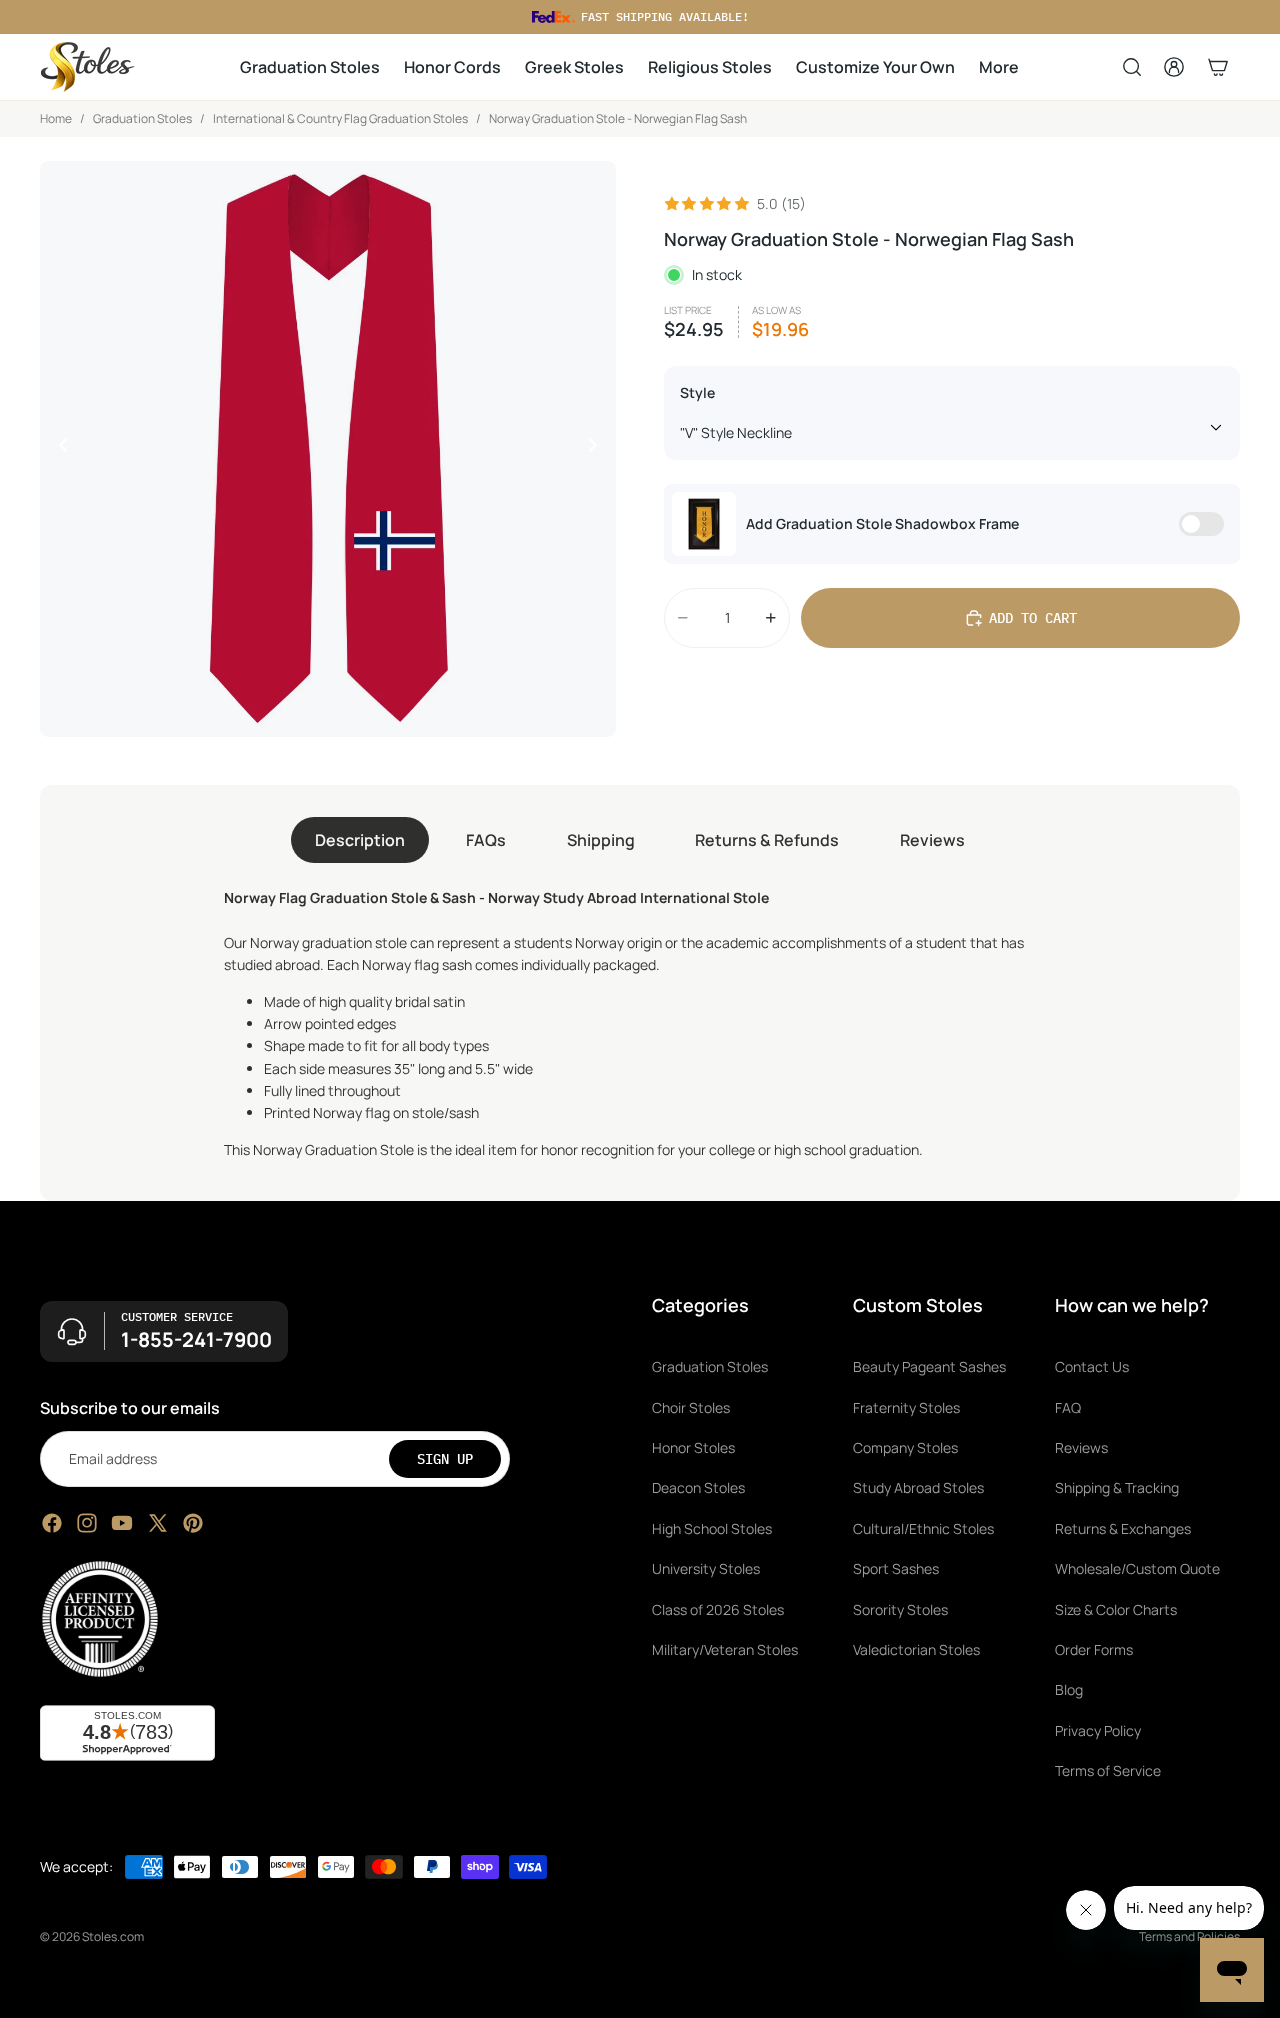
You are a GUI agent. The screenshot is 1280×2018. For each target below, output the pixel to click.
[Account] (1174, 67)
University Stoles (706, 1568)
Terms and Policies (1189, 1936)
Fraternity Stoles (906, 1407)
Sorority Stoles (900, 1609)
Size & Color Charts (1116, 1609)
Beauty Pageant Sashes (929, 1367)
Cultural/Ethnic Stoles (923, 1528)
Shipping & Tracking (1117, 1488)
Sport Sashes (896, 1568)
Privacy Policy (1098, 1730)
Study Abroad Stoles (918, 1488)
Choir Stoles (691, 1407)
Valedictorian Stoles (916, 1649)
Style (697, 392)
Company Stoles (905, 1447)
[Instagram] (87, 1523)
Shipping (601, 840)
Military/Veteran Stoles (725, 1649)
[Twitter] (158, 1523)
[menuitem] (999, 67)
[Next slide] (598, 449)
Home (56, 118)
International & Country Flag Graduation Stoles (340, 118)
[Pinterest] (193, 1523)
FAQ (1068, 1407)
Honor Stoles (693, 1447)
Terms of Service (1108, 1770)
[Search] (1132, 67)
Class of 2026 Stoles (718, 1609)
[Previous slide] (58, 449)
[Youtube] (122, 1523)
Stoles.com (113, 1936)
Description (360, 840)
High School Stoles (712, 1528)
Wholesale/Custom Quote (1137, 1568)
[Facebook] (52, 1523)
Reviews (932, 840)
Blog (1069, 1690)
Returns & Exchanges (1123, 1528)
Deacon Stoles (698, 1488)
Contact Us (1092, 1367)
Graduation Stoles (142, 118)
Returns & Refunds (767, 840)
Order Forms (1094, 1649)
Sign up (445, 1459)
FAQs (486, 840)
